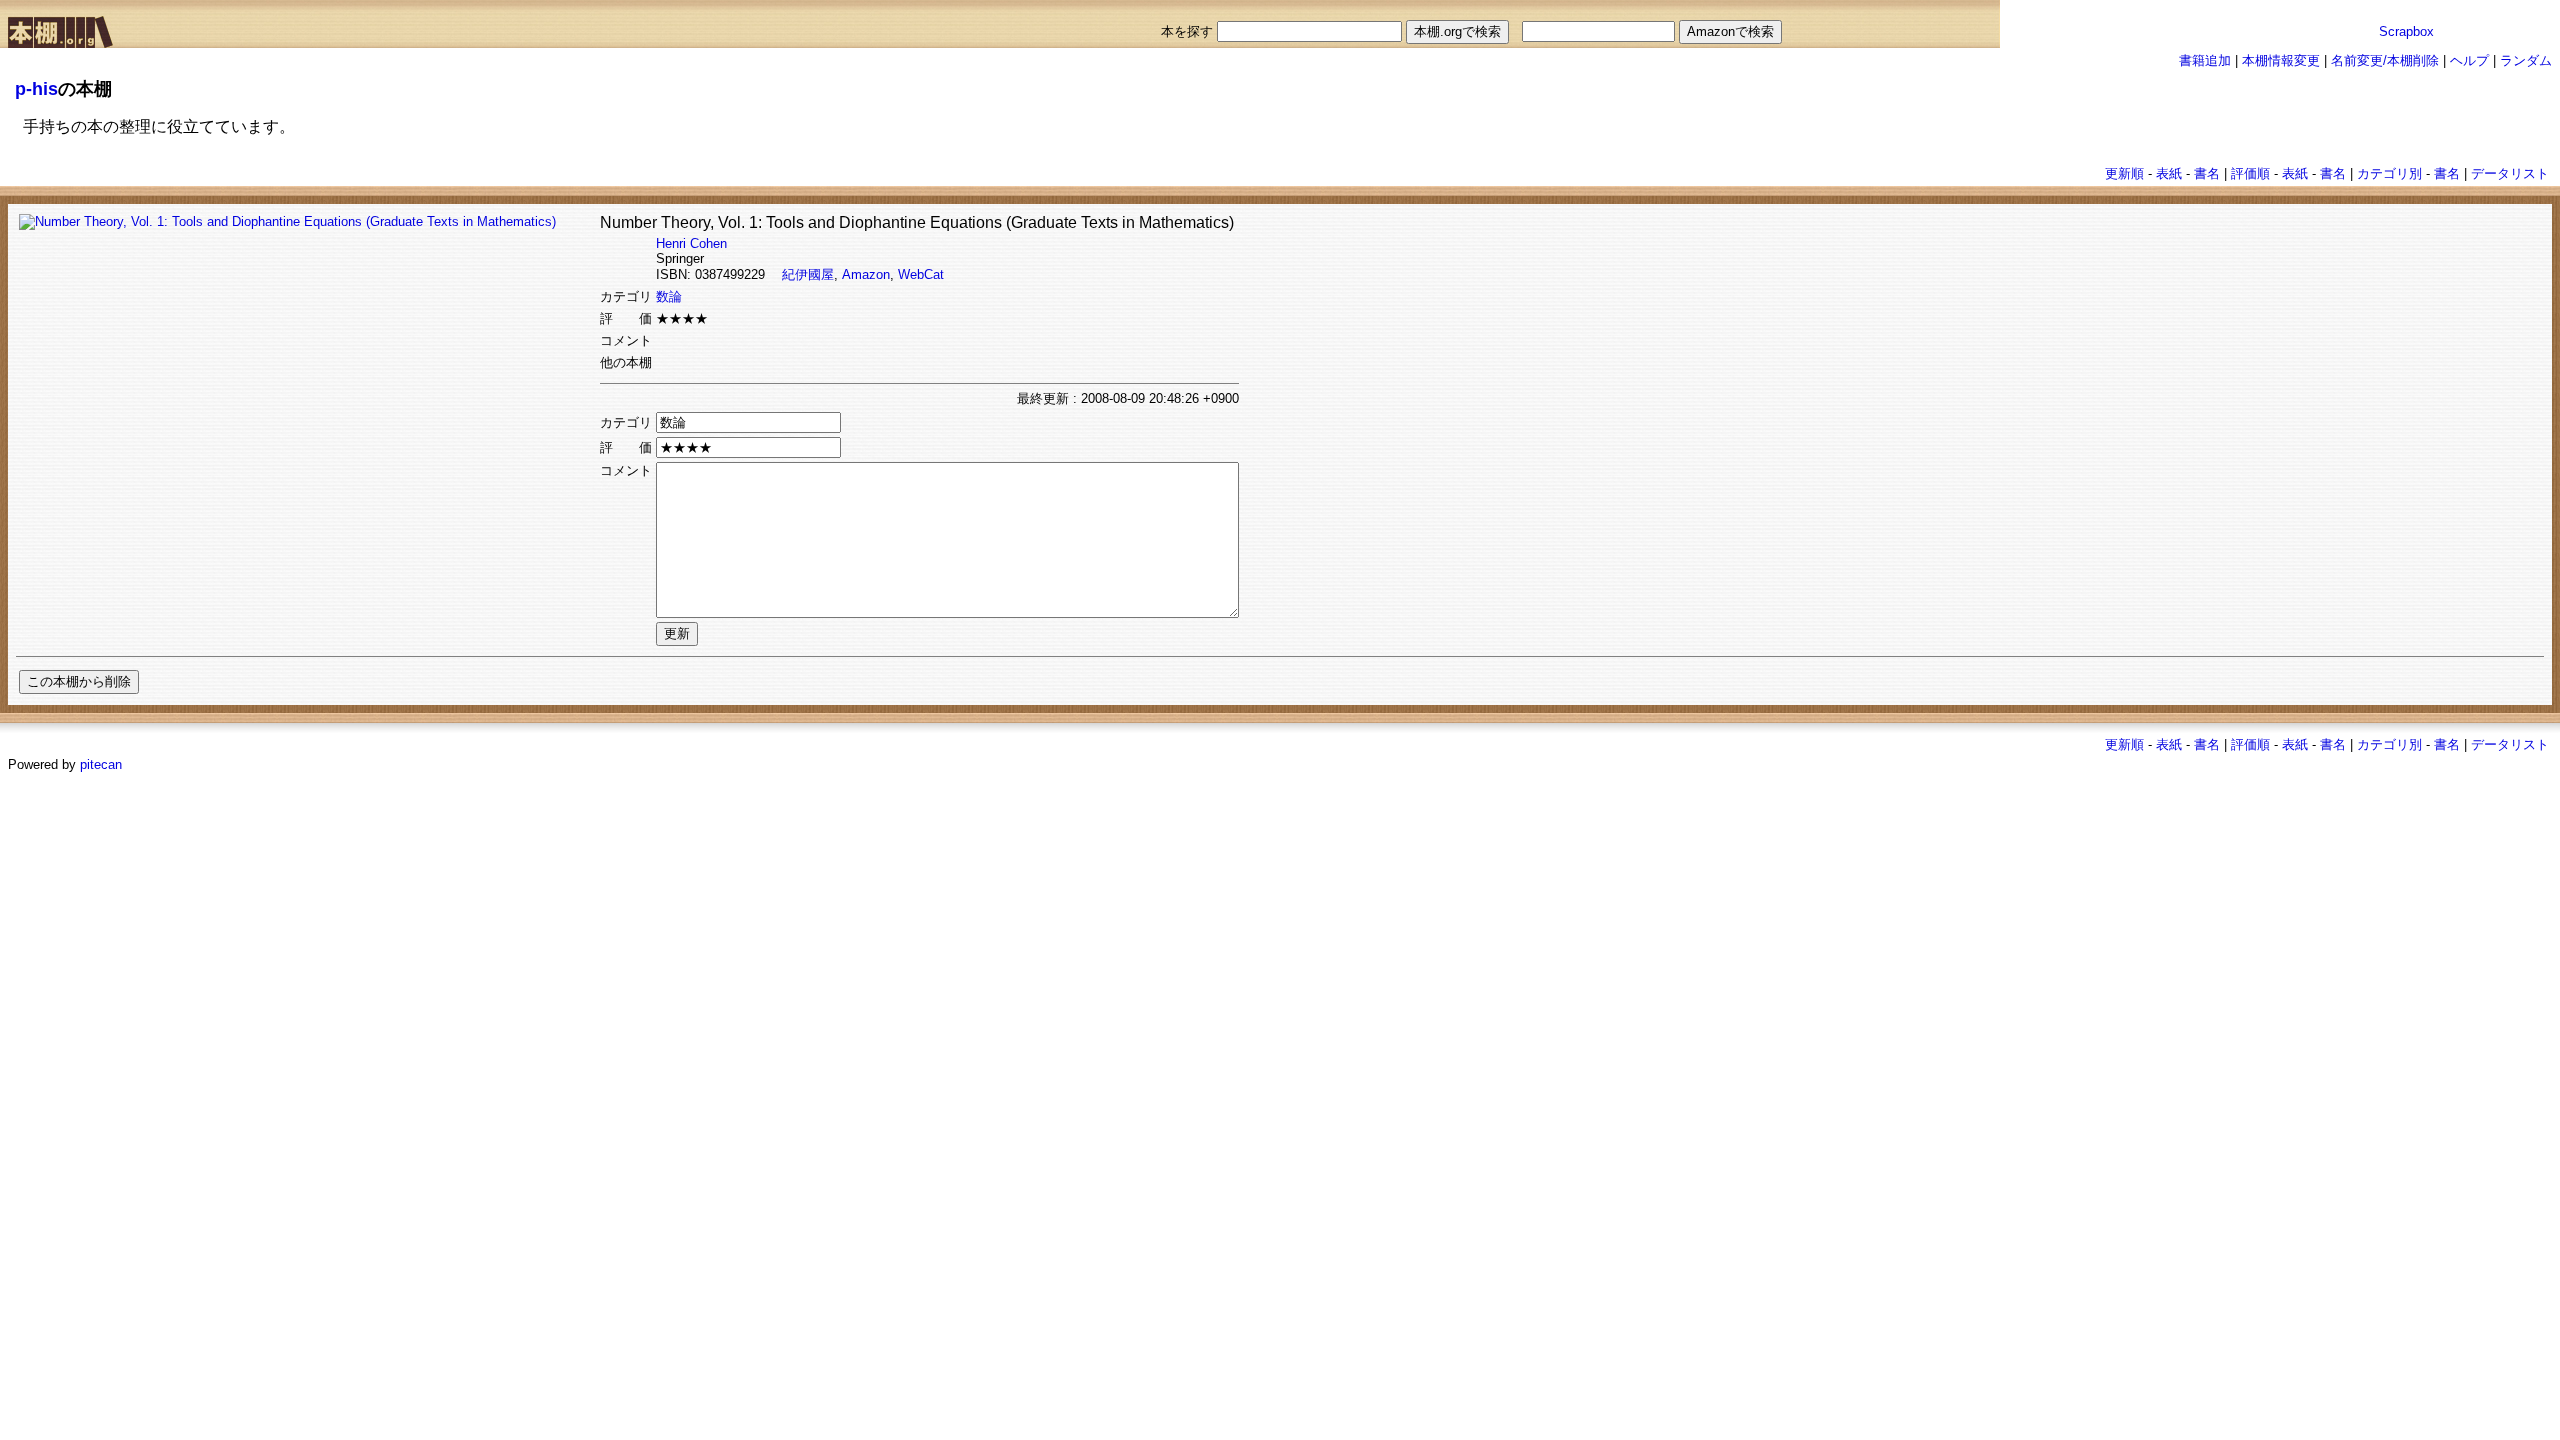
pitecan (101, 764)
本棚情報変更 (2281, 60)
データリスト (2510, 173)
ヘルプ (2469, 60)
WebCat (921, 274)
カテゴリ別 (2389, 173)
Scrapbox (2406, 31)
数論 (669, 296)
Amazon (866, 274)
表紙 (2169, 173)
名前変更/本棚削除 (2385, 60)
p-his (36, 89)
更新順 (2124, 173)
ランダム (2526, 60)
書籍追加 (2205, 60)
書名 (2207, 173)
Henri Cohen (691, 243)
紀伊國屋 (808, 274)
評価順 (2250, 173)
